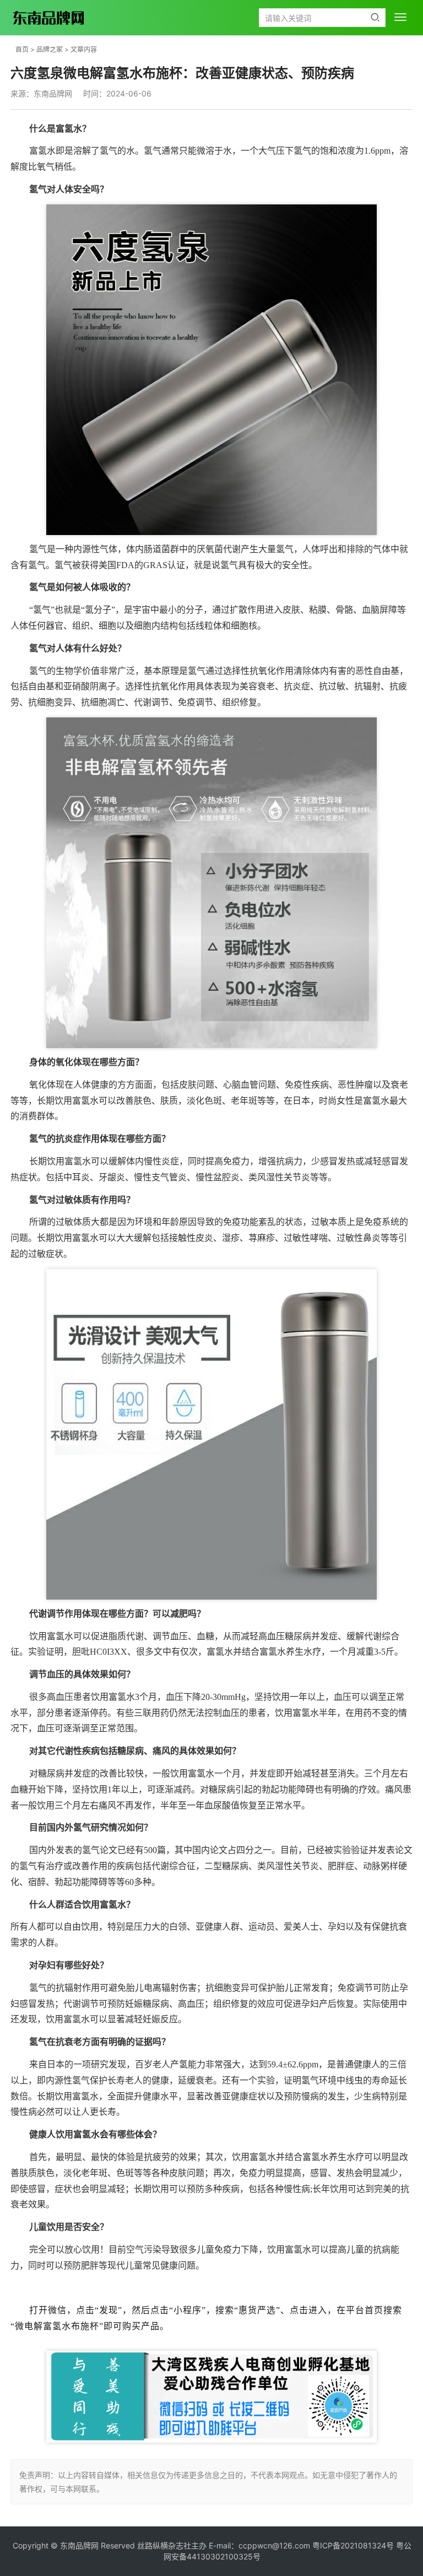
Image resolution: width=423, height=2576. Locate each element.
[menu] (400, 17)
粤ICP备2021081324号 (353, 2545)
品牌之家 (50, 49)
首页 (22, 49)
